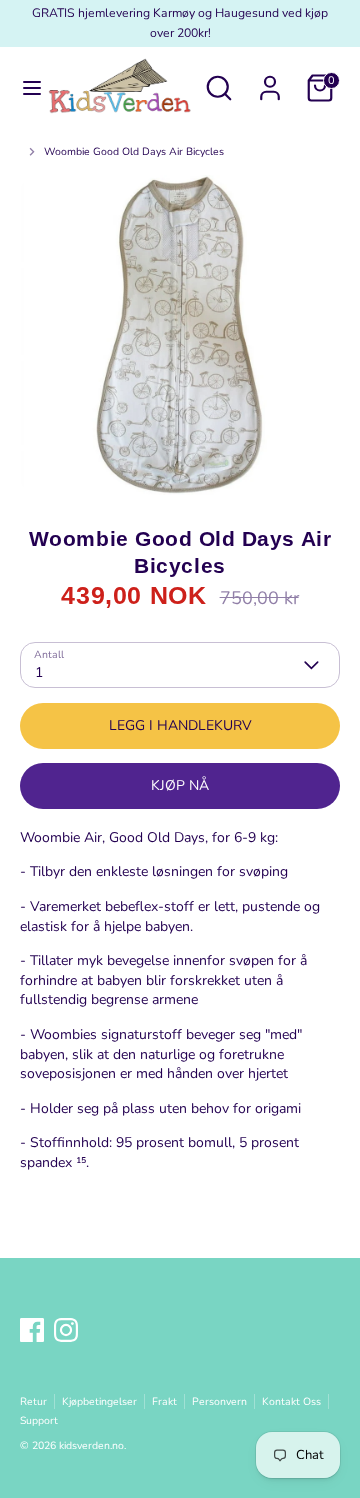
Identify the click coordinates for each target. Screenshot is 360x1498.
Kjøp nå (180, 785)
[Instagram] (66, 1330)
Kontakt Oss (291, 1401)
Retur (33, 1401)
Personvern (219, 1401)
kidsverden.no (91, 1445)
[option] (180, 335)
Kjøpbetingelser (99, 1401)
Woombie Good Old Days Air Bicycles (134, 152)
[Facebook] (32, 1330)
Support (39, 1420)
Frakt (164, 1401)
